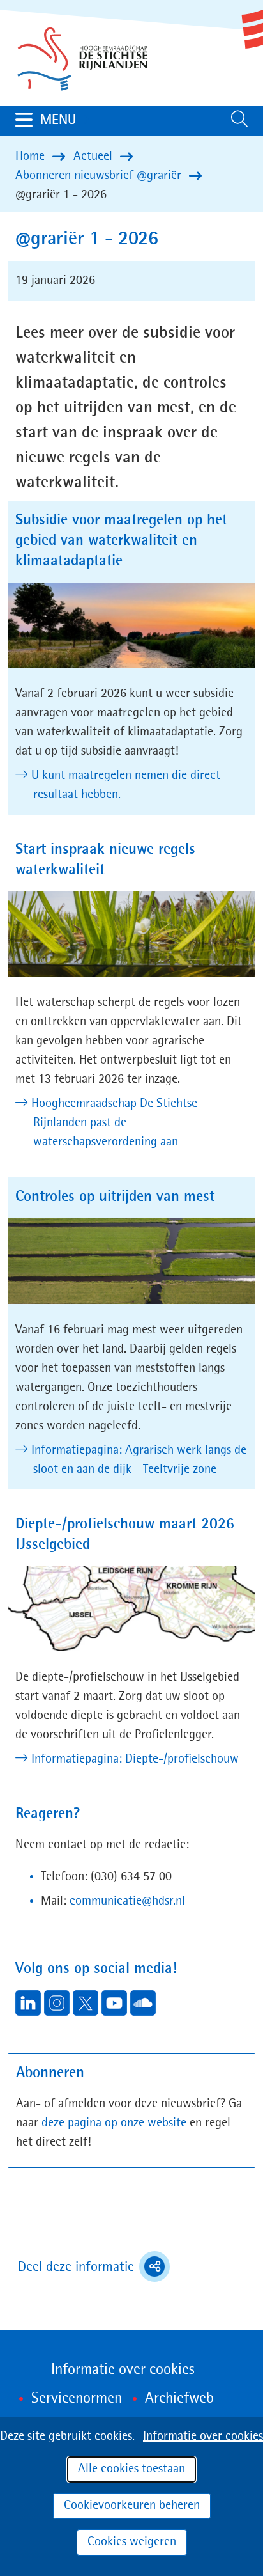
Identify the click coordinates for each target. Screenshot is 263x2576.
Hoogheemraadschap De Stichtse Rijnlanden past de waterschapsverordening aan (115, 1123)
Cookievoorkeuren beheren (132, 2506)
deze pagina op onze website (114, 2123)
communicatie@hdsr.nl (127, 1901)
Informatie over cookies (203, 2437)
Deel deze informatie (94, 2268)
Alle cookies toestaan (131, 2469)
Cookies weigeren (132, 2542)
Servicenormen (77, 2399)
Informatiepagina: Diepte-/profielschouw (136, 1759)
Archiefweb (179, 2399)
